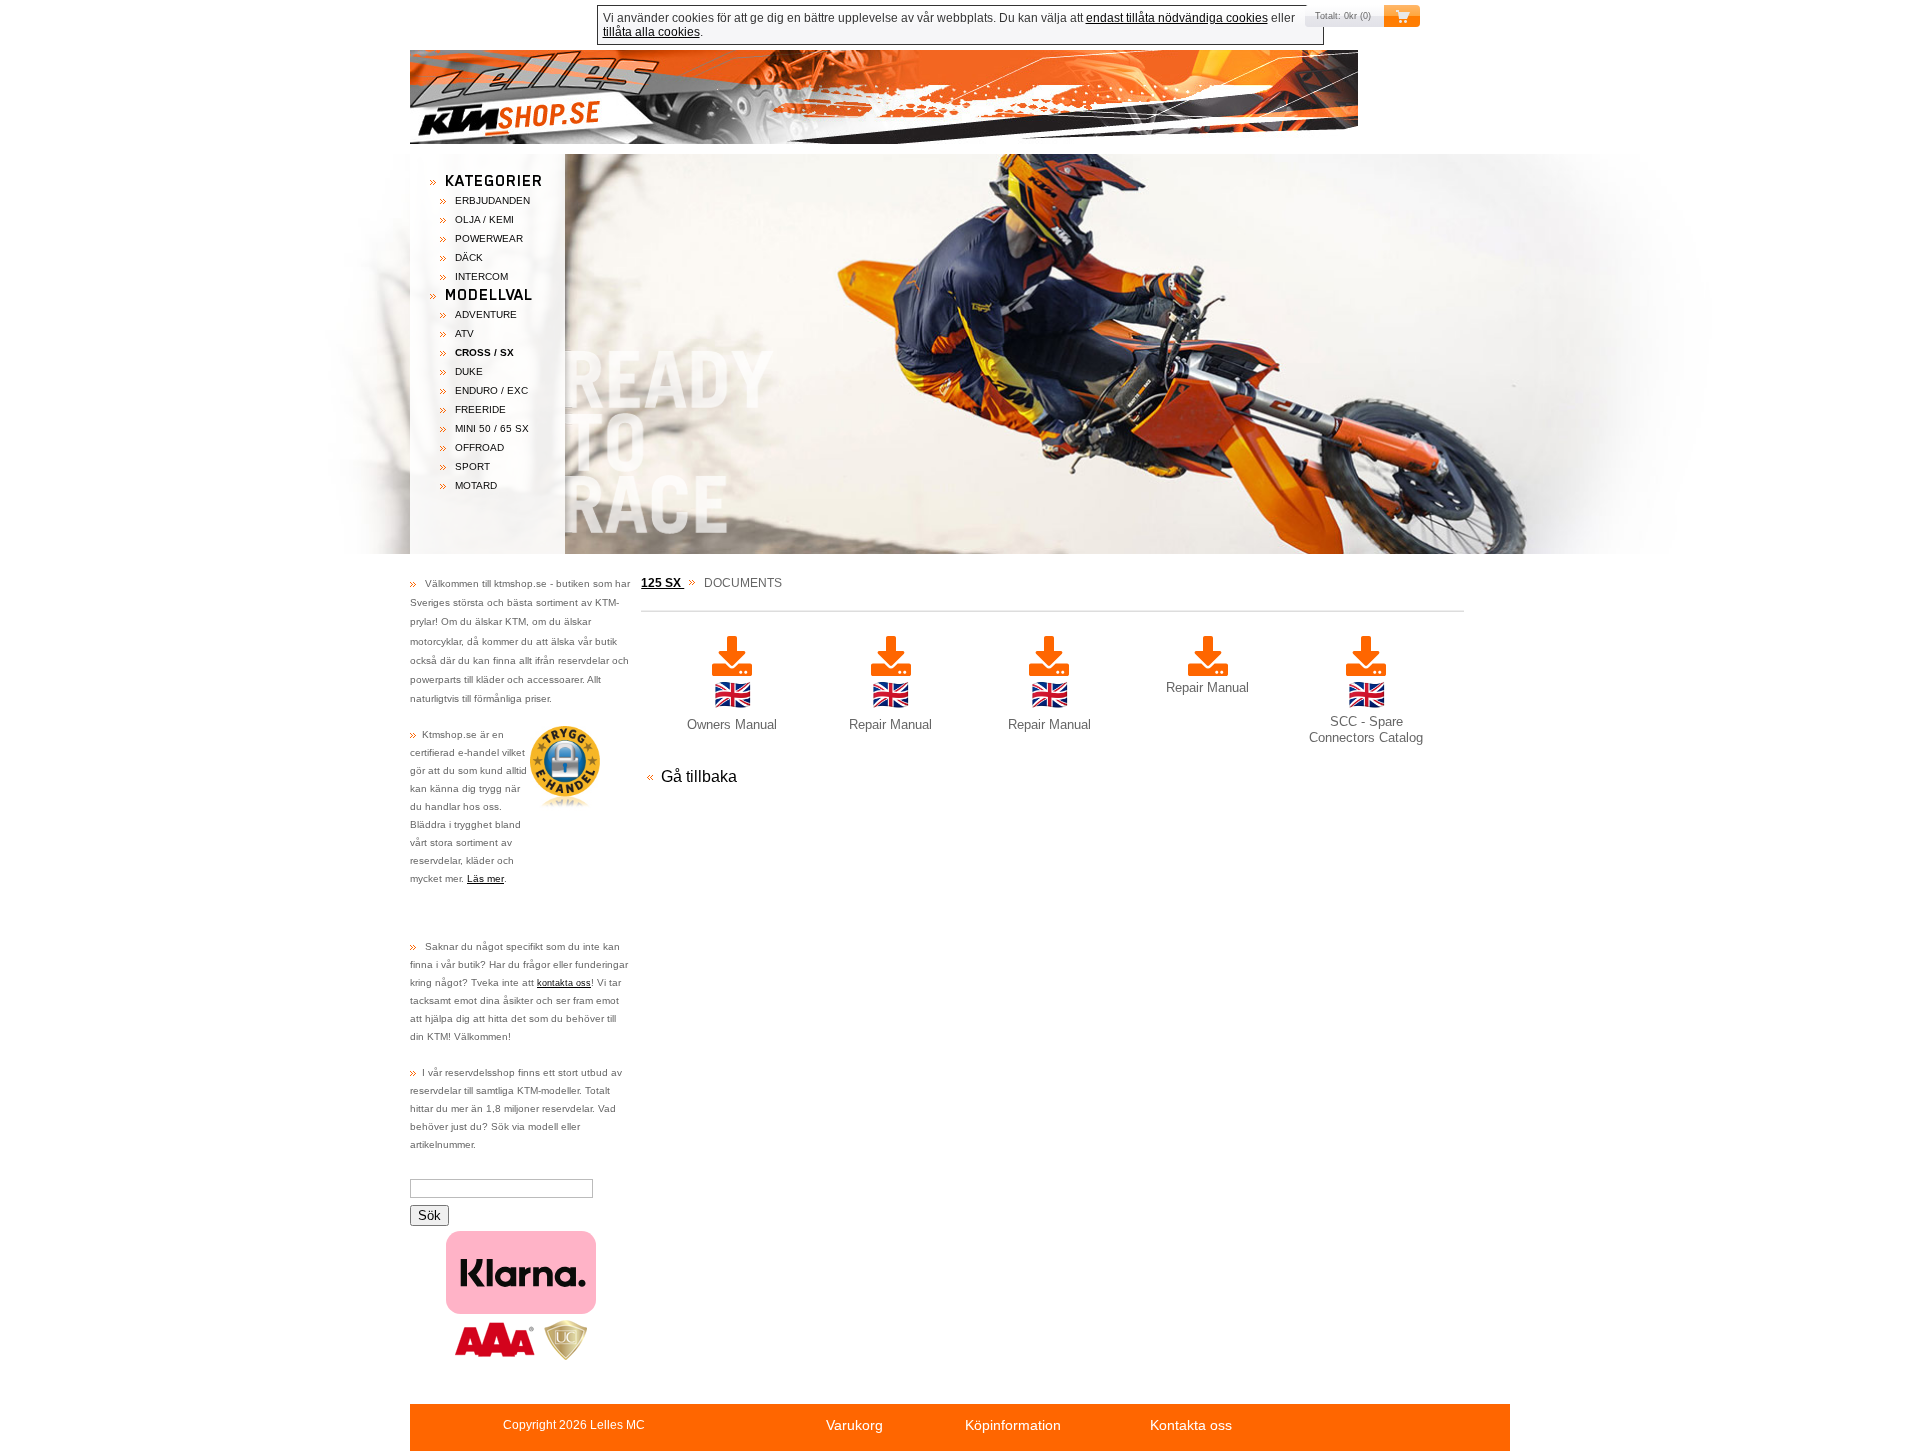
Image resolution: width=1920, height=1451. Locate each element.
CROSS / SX (484, 352)
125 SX (662, 583)
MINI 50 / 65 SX (492, 428)
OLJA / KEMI (484, 219)
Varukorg (854, 1425)
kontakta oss (564, 983)
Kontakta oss (1191, 1425)
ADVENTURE (486, 314)
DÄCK (469, 257)
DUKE (469, 371)
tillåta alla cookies (651, 32)
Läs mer (485, 878)
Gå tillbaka (699, 776)
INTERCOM (481, 276)
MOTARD (476, 485)
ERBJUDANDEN (492, 200)
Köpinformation (1013, 1425)
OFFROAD (479, 447)
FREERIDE (480, 409)
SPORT (472, 466)
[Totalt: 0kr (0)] (960, 102)
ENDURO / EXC (491, 390)
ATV (464, 333)
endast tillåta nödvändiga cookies (1177, 18)
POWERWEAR (489, 238)
